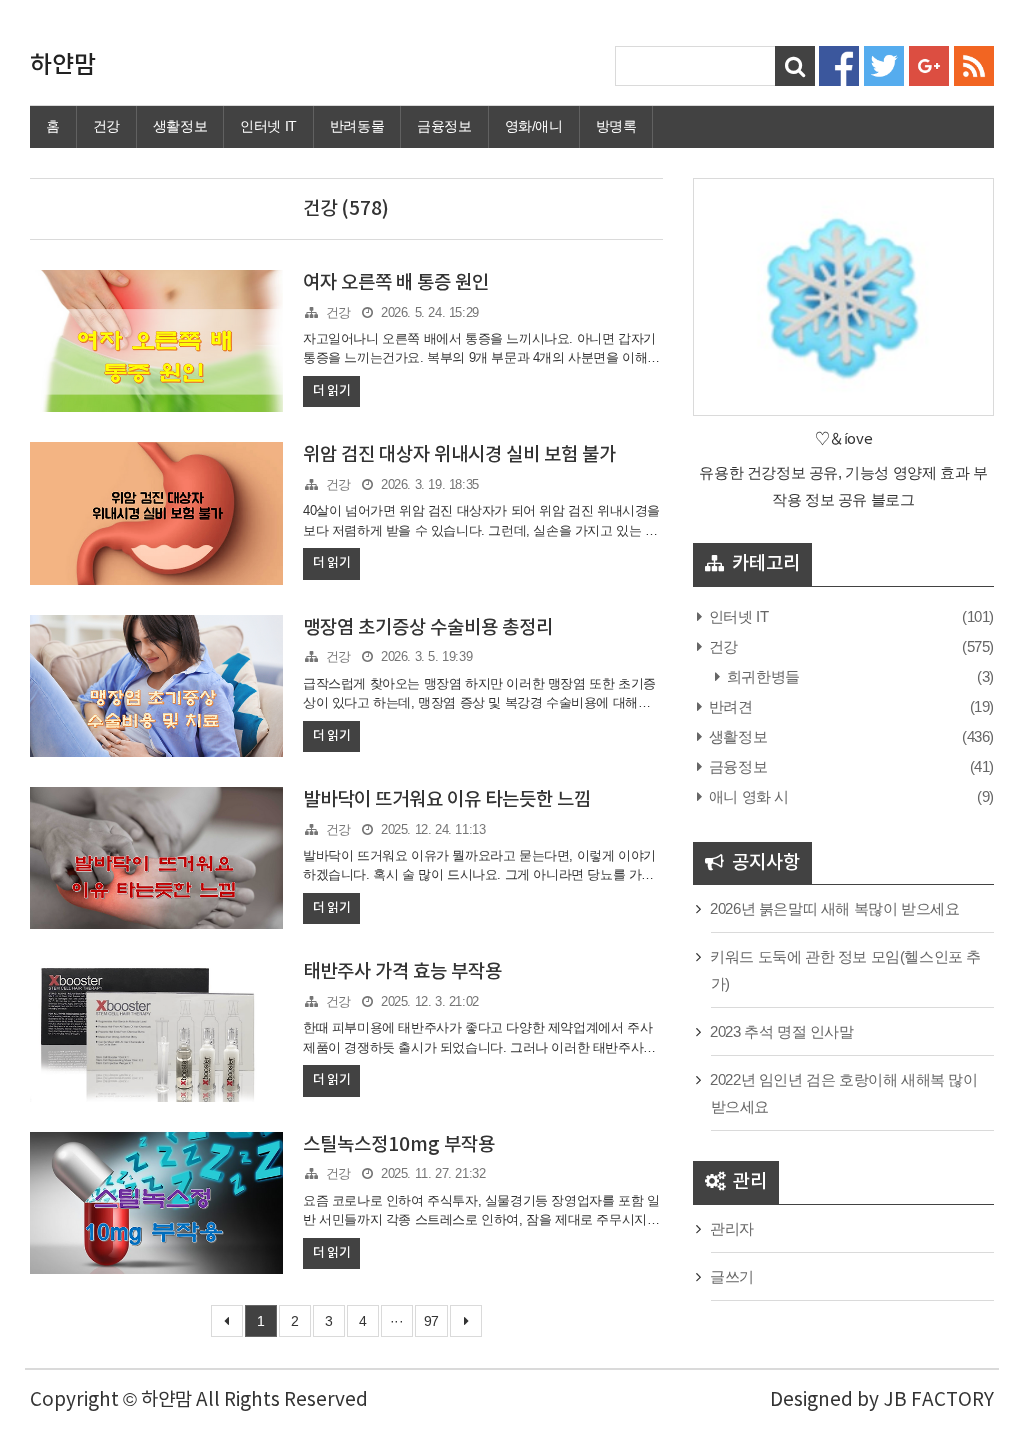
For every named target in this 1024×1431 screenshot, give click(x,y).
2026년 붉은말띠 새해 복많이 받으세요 (834, 908)
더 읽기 (331, 391)
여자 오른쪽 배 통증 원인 (396, 283)
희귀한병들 (761, 676)
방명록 (616, 126)
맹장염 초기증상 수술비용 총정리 (428, 628)
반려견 (728, 706)
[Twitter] (884, 64)
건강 (106, 126)
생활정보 (180, 126)
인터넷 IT (268, 126)
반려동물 (357, 126)
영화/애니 (534, 126)
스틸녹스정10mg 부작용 (399, 1145)
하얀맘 (63, 66)
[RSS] (974, 64)
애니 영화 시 (747, 796)
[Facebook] (839, 64)
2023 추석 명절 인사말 (781, 1031)
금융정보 (444, 126)
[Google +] (929, 64)
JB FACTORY (938, 1400)
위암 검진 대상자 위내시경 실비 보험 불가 (459, 455)
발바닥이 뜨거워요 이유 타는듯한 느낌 (447, 800)
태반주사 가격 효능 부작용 (402, 972)
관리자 (732, 1228)
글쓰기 (732, 1276)
